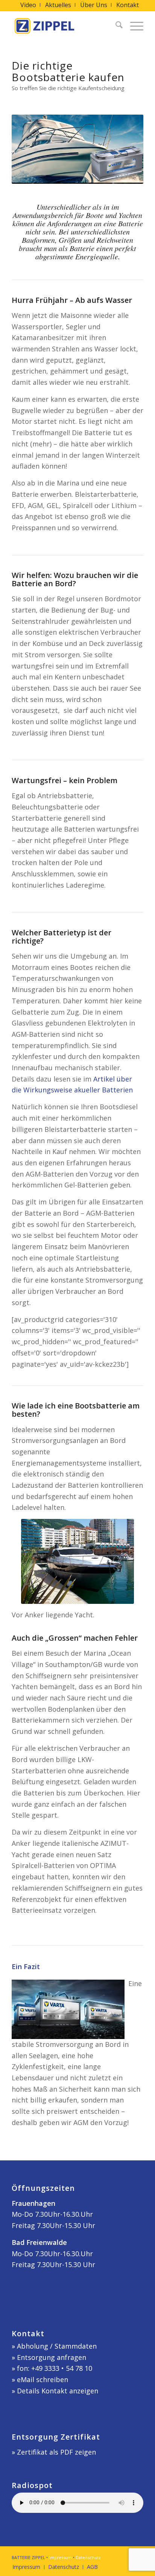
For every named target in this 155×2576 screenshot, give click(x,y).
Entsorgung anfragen (52, 2357)
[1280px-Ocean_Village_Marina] (77, 1561)
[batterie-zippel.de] (64, 26)
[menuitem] (28, 5)
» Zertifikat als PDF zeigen (54, 2452)
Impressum (60, 2557)
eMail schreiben (43, 2379)
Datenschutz (88, 2557)
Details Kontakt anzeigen (58, 2391)
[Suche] (115, 26)
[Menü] (133, 26)
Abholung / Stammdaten (57, 2346)
